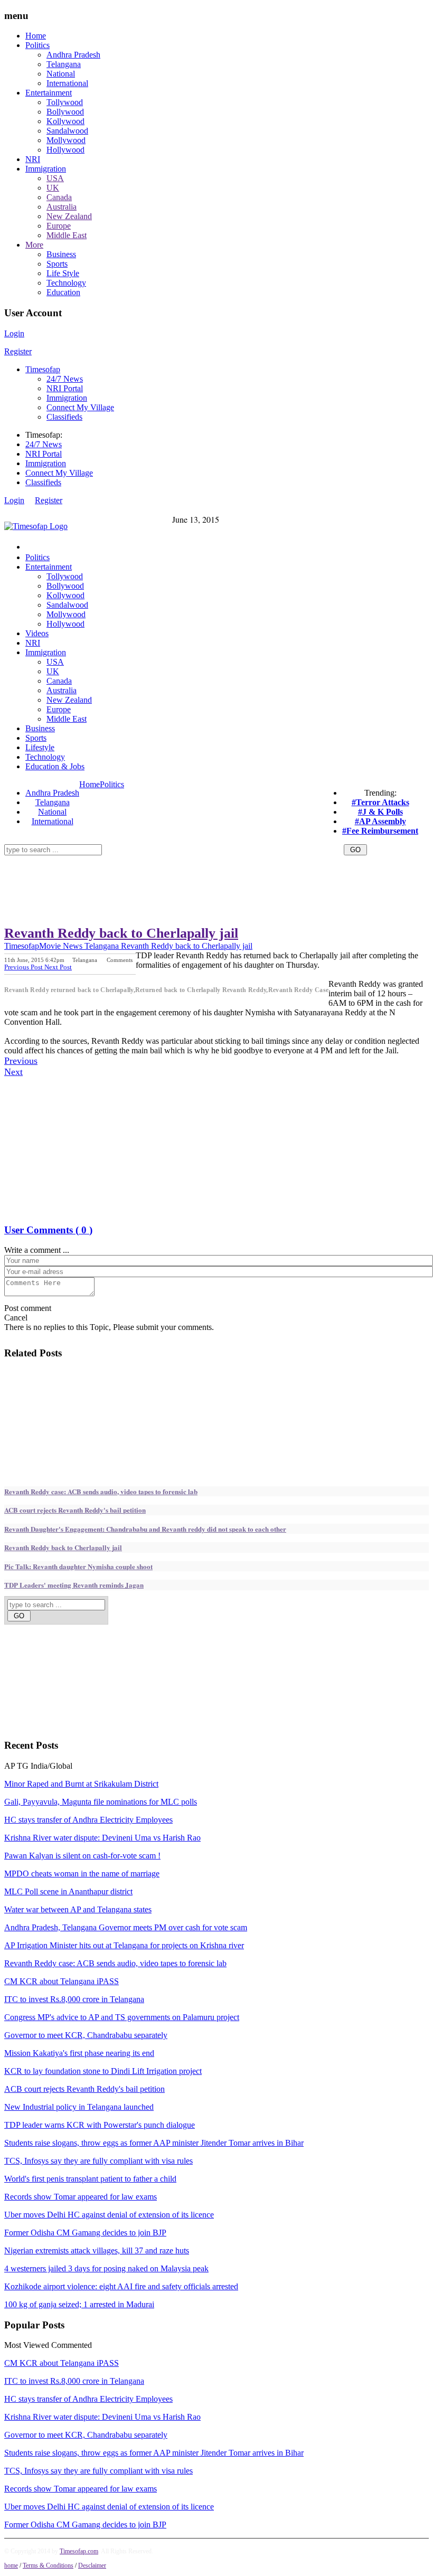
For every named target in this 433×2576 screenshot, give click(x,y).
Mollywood (66, 140)
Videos (37, 633)
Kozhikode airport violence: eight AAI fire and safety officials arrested (121, 2286)
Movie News (61, 946)
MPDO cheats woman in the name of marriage (82, 1874)
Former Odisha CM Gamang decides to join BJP (85, 2233)
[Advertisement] (196, 859)
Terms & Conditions (48, 2565)
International (67, 83)
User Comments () (48, 1230)
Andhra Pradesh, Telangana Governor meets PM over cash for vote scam (126, 1927)
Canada (59, 197)
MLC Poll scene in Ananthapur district (68, 1891)
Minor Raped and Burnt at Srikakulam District (81, 1784)
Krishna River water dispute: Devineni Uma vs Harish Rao (102, 1838)
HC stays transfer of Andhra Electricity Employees (88, 1820)
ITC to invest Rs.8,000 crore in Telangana (74, 1999)
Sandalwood (67, 131)
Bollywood (65, 112)
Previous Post (24, 967)
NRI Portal (65, 388)
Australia (62, 207)
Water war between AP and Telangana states (78, 1909)
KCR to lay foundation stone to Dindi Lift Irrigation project (103, 2071)
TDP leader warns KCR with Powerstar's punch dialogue (100, 2125)
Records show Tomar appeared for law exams (81, 2197)
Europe (59, 226)
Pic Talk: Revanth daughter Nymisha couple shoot (78, 1566)
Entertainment (49, 93)
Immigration (46, 169)
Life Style (63, 273)
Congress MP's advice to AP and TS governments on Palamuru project (122, 2017)
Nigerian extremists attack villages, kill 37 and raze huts (97, 2251)
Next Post (58, 967)
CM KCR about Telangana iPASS (62, 1981)
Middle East (67, 235)
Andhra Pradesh (73, 55)
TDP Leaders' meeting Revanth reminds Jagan (74, 1585)
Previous (21, 1061)
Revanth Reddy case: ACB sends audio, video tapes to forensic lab (101, 1491)
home (11, 2565)
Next (13, 1072)
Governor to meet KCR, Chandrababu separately (86, 2035)
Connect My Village (80, 407)
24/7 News (65, 379)
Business (61, 254)
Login (14, 333)
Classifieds (64, 417)
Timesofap (43, 369)
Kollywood (65, 121)
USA (55, 178)
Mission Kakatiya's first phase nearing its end (79, 2053)
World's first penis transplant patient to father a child (90, 2179)
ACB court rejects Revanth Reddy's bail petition (75, 1510)
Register (18, 351)
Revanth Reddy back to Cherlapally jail (121, 933)
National (61, 74)
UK (53, 188)
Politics (37, 45)
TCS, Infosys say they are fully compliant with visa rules (98, 2161)
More (34, 245)
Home (36, 36)
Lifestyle (40, 747)
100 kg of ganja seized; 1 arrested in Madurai (79, 2304)
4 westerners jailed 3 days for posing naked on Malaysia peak (106, 2268)
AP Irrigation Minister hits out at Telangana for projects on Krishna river (124, 1945)
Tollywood (65, 102)
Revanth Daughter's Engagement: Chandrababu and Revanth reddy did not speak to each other (145, 1529)
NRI (33, 159)
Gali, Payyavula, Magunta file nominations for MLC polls (101, 1802)
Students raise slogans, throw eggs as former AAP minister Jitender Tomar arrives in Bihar (154, 2143)
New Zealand (69, 216)
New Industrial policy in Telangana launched (79, 2107)
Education (63, 292)
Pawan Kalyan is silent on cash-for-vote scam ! (82, 1856)
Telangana (64, 64)
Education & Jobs (55, 766)
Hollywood (65, 150)
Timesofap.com (79, 2551)
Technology (66, 283)
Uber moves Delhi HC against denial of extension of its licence (109, 2215)
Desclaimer (92, 2565)
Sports (57, 264)
